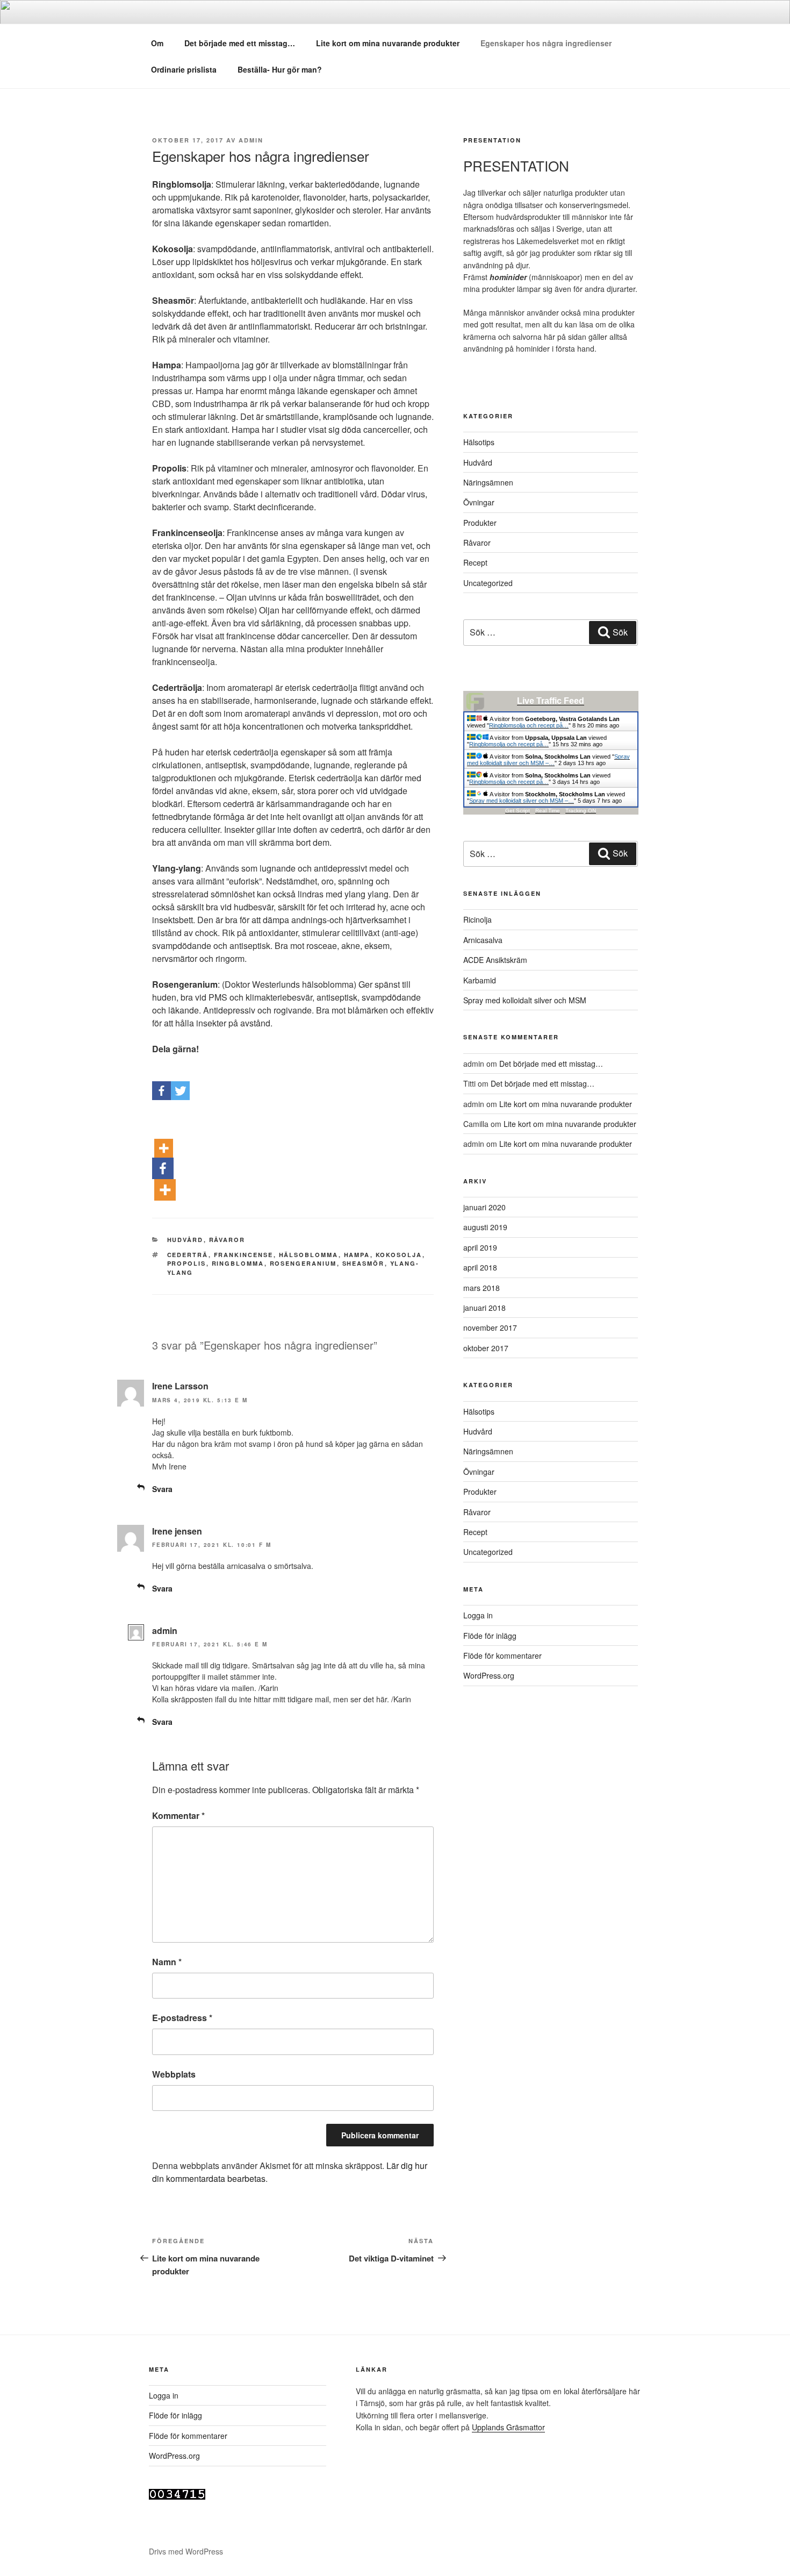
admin (251, 140)
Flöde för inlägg (490, 1636)
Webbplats (174, 2074)
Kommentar (178, 1815)
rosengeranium (303, 1263)
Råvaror (227, 1240)
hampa (357, 1255)
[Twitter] (180, 1078)
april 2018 (480, 1267)
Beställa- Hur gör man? (280, 69)
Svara (162, 1489)
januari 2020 (484, 1207)
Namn (167, 1962)
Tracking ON (581, 811)
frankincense (244, 1255)
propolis (187, 1263)
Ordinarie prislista (184, 69)
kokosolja (399, 1255)
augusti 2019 (485, 1227)
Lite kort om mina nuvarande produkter (388, 43)
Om (157, 43)
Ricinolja (477, 919)
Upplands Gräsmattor (508, 2427)
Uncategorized (488, 583)
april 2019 (480, 1247)
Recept (475, 562)
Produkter (480, 523)
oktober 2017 (486, 1348)
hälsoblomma (309, 1255)
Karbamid (480, 980)
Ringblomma (238, 1263)
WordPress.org (489, 1675)
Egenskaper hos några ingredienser (546, 43)
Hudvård (185, 1240)
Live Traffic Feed (551, 701)
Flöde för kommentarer (502, 1656)
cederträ (188, 1255)
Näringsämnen (488, 482)
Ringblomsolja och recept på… (529, 725)
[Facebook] (161, 1078)
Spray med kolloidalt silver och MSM (525, 1000)
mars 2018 (482, 1288)
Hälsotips (479, 442)
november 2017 (490, 1328)
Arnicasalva (483, 940)
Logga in (478, 1615)
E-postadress (182, 2018)
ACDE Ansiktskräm (495, 960)
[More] (164, 1135)
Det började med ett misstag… (240, 43)
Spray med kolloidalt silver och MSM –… (548, 760)
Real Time (548, 811)
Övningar (479, 502)
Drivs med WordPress (186, 2551)
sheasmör (364, 1263)
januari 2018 (484, 1308)
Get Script (518, 811)
